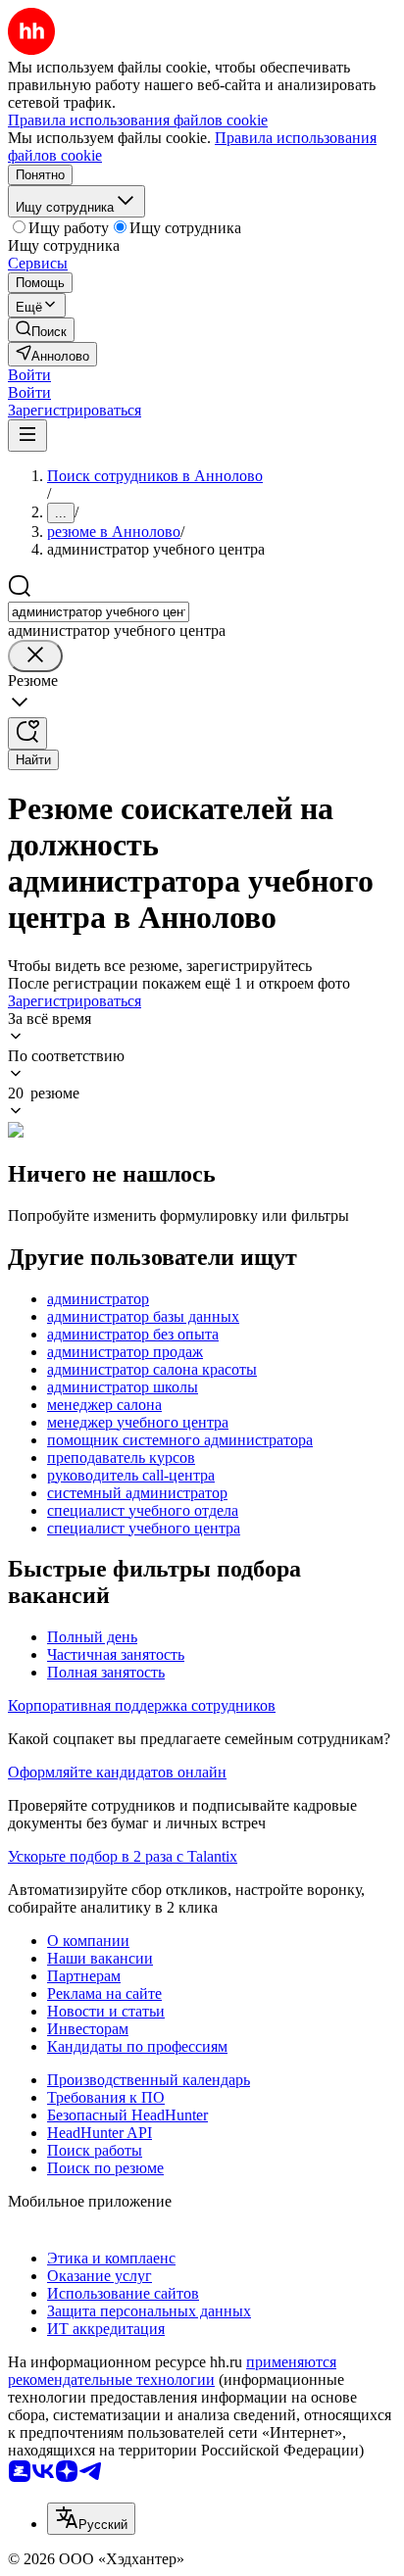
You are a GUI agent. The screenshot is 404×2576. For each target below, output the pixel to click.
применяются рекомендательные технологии (172, 2371)
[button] (29, 375)
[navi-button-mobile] (27, 436)
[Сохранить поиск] (27, 733)
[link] (41, 330)
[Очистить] (35, 656)
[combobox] (99, 612)
